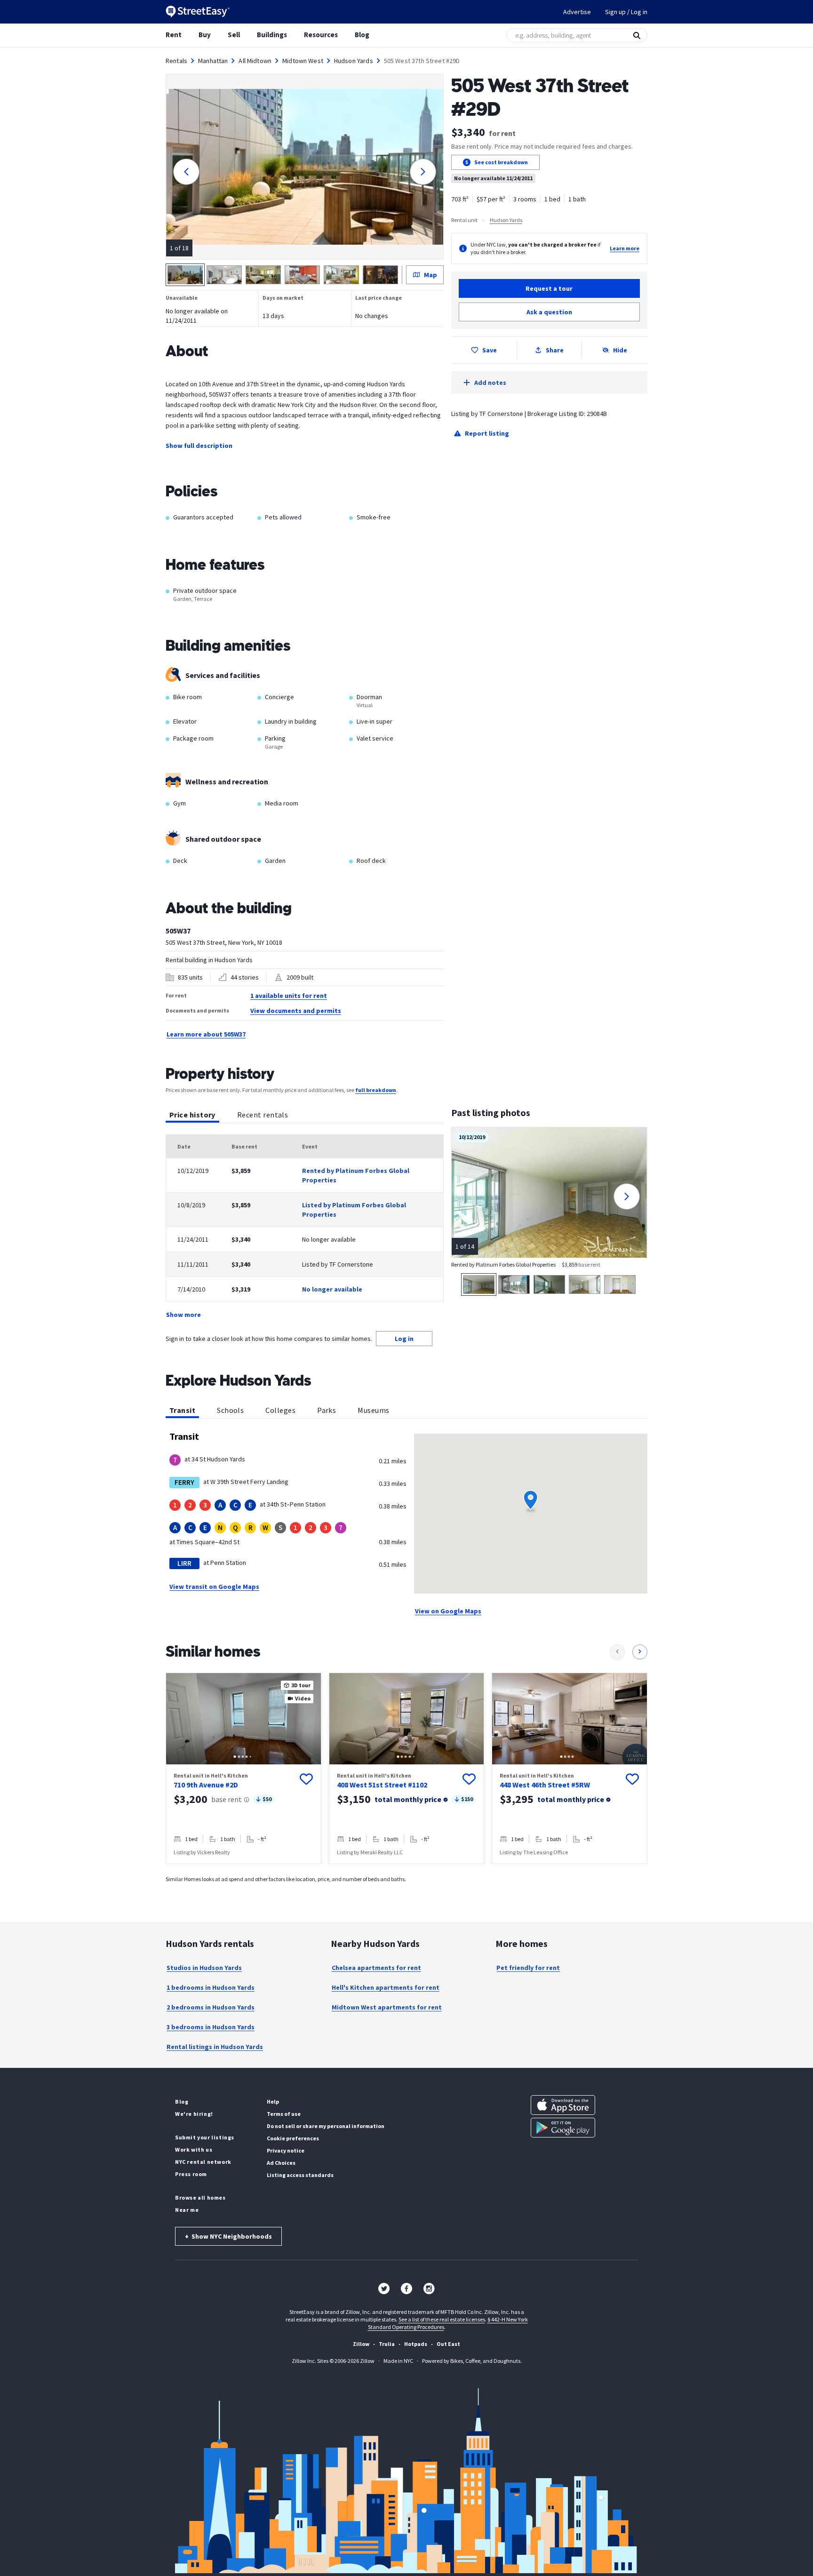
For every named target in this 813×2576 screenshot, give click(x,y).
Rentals (176, 61)
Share (555, 350)
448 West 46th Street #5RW (545, 1785)
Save (490, 350)
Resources (321, 35)
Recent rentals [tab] (263, 1115)
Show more (183, 1315)
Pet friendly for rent (528, 1968)
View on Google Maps (448, 1611)
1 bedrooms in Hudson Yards (211, 1987)
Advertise (577, 12)
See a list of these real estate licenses (442, 2319)
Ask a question (549, 312)
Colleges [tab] (280, 1410)
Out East (448, 2344)
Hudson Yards (354, 61)
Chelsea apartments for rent (376, 1968)
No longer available (332, 1289)
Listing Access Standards (300, 2175)
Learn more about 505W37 (206, 1034)
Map (430, 275)
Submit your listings (205, 2137)
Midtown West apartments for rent (387, 2007)
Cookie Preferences (293, 2138)
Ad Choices (281, 2163)
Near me (187, 2210)
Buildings (272, 35)
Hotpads (416, 2344)
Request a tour (549, 288)
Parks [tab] (327, 1410)
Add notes (490, 383)
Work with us (194, 2149)
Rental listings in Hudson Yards (215, 2047)
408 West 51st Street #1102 (382, 1785)
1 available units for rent (289, 996)
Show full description (199, 446)
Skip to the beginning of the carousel (406, 1874)
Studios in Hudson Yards (204, 1968)
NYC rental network (203, 2162)
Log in (404, 1339)
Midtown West (303, 61)
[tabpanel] (305, 1227)
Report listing (487, 433)
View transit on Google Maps (214, 1587)
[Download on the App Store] (563, 2105)
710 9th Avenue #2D (206, 1785)
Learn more (625, 248)
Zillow (361, 2344)
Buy (205, 35)
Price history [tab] (192, 1115)
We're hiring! (194, 2114)
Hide (620, 350)
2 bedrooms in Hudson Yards (211, 2007)
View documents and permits (296, 1011)
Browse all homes (200, 2197)
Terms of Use (284, 2114)
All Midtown (255, 61)
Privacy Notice (286, 2150)
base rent (227, 1799)
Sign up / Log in (626, 12)
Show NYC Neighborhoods (228, 2236)
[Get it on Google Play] (563, 2128)
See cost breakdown (501, 162)
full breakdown (376, 1090)
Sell (234, 35)
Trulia (387, 2344)
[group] (243, 1768)
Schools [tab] (230, 1410)
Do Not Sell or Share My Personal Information (326, 2126)
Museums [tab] (373, 1410)
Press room (191, 2174)
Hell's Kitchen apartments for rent (386, 1987)
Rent (174, 35)
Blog (362, 35)
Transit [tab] (182, 1410)
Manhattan (213, 61)
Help (273, 2101)
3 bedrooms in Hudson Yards (211, 2027)
